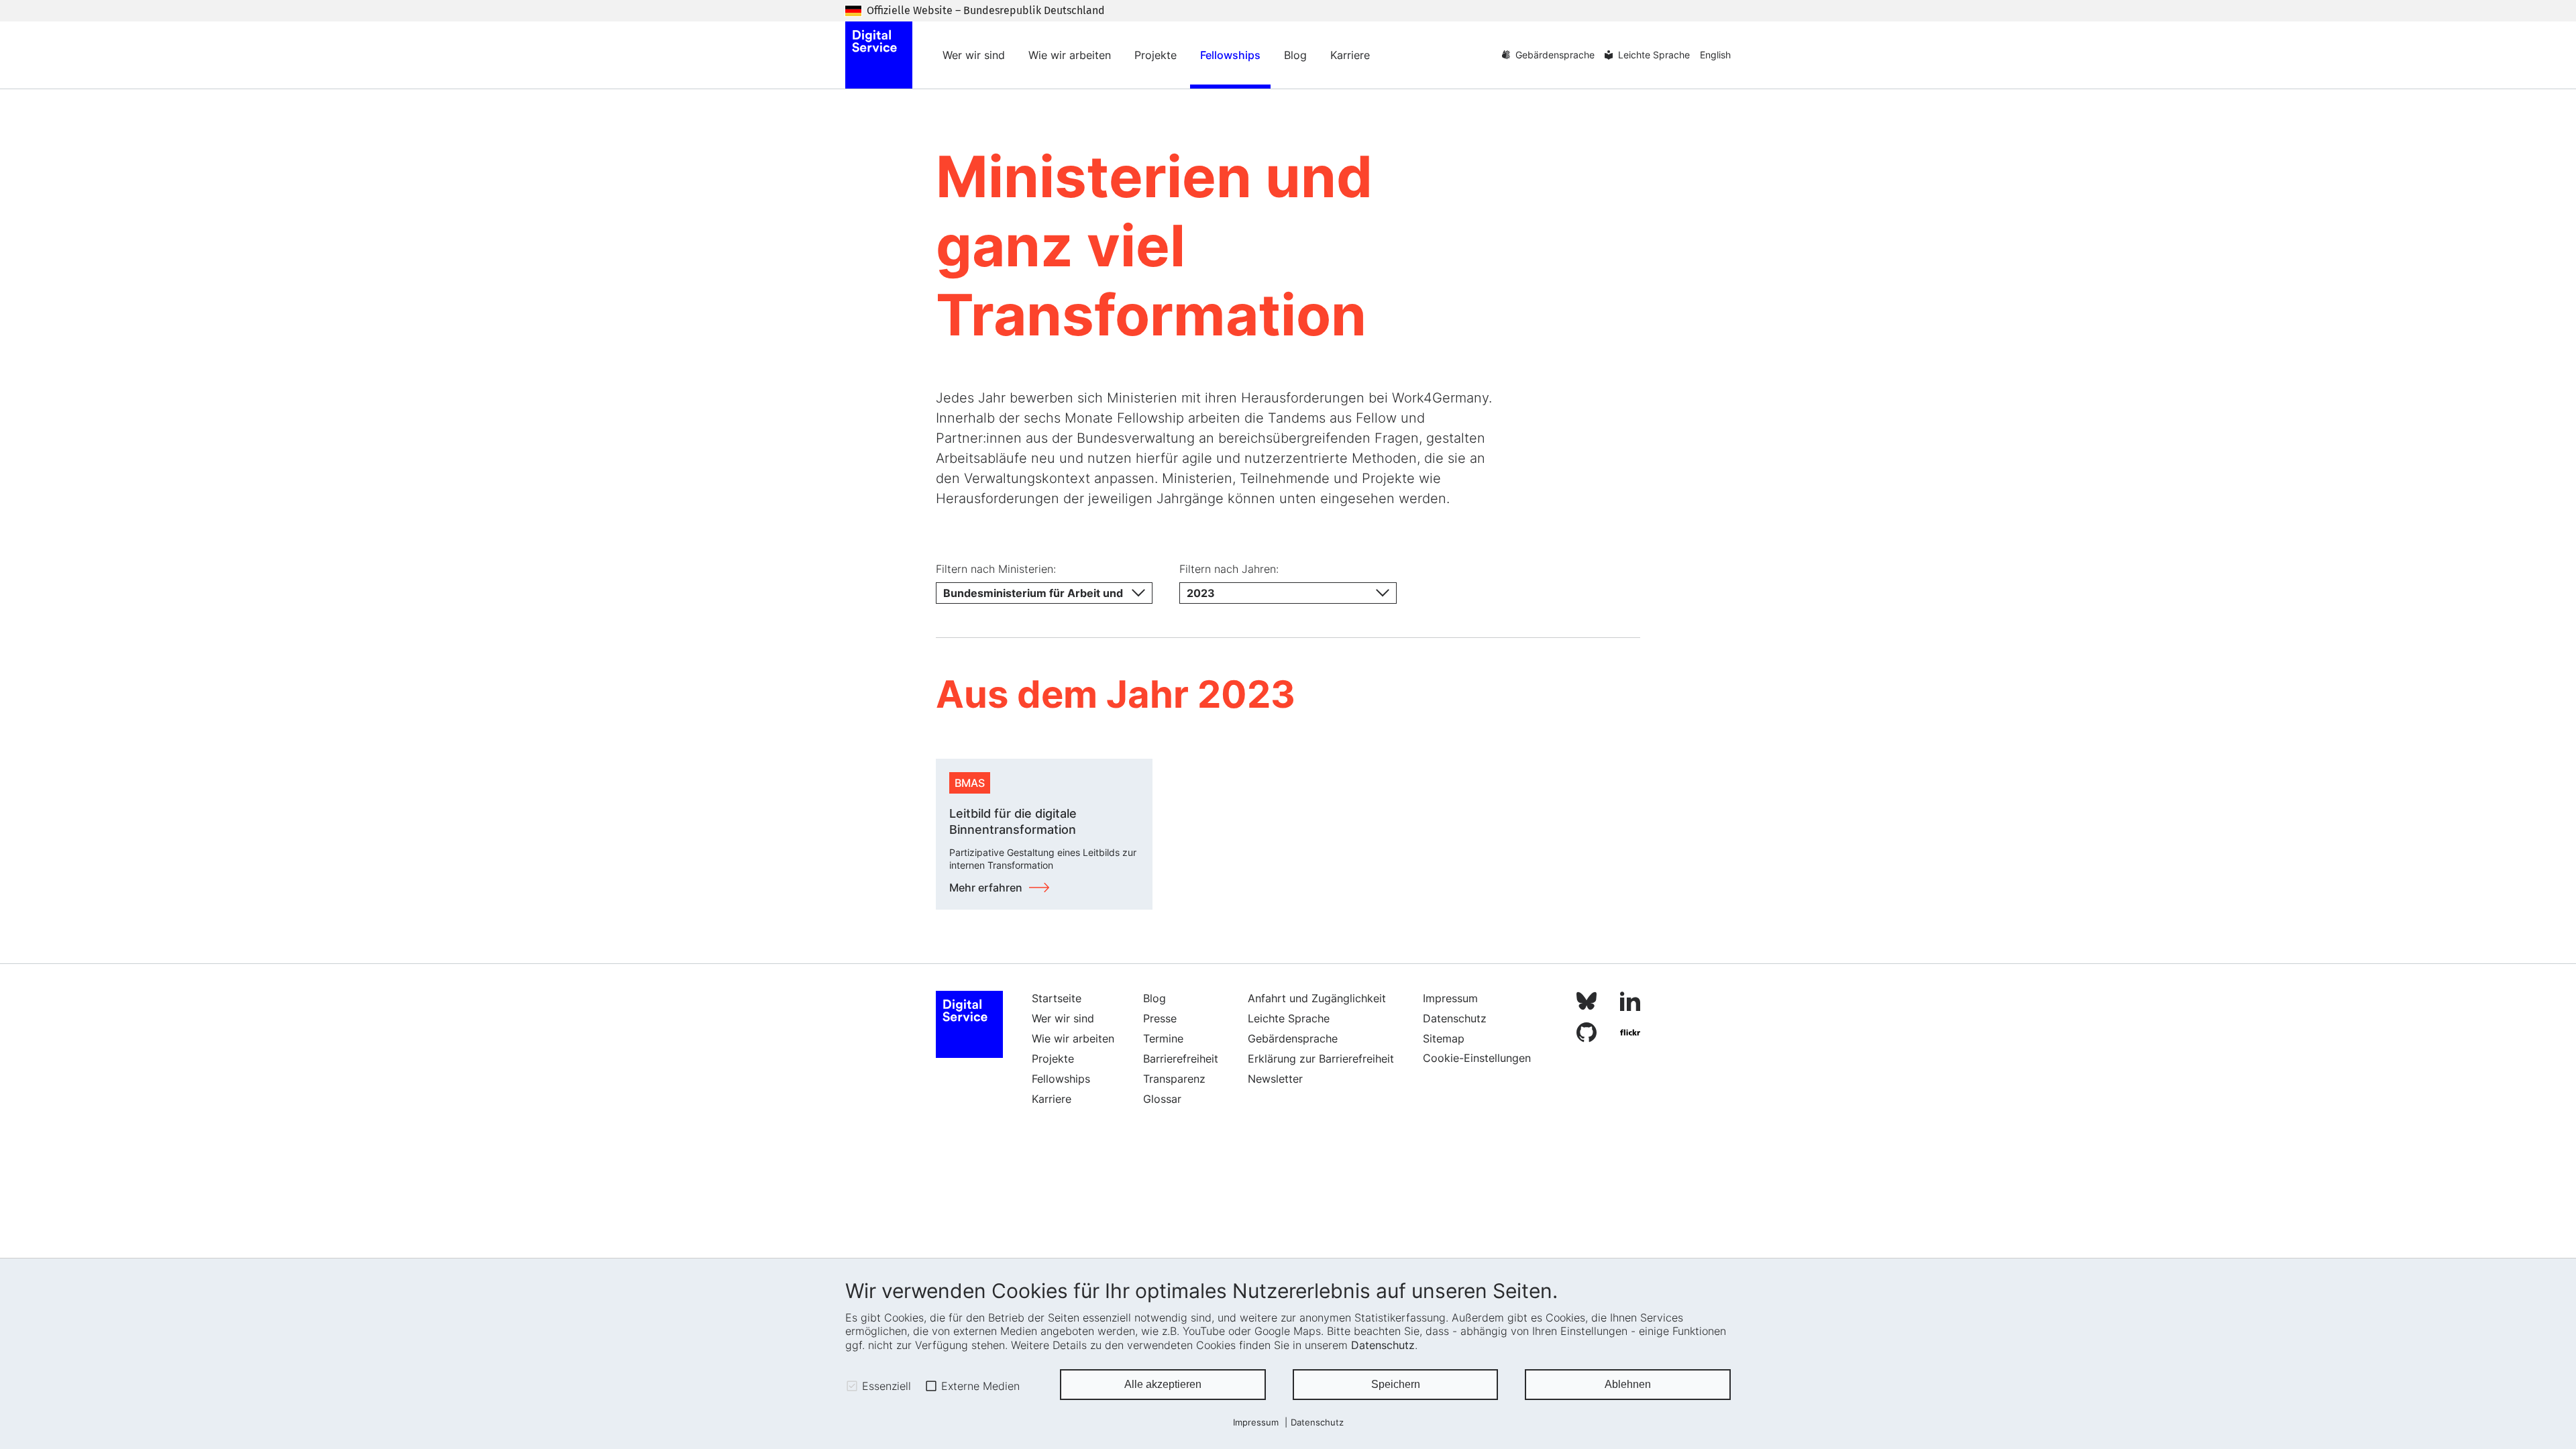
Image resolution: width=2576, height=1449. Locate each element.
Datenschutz (1383, 1345)
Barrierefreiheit (1181, 1059)
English (1715, 55)
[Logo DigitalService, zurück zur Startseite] (879, 55)
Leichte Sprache (1654, 55)
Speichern (1396, 1384)
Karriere (1350, 55)
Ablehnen (1628, 1384)
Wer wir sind (974, 55)
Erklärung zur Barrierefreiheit (1321, 1059)
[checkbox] (852, 1386)
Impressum (1256, 1423)
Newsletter (1275, 1079)
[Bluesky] (1587, 1003)
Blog (1295, 55)
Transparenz (1174, 1079)
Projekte (1156, 55)
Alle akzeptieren (1163, 1384)
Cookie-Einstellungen (1477, 1058)
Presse (1160, 1018)
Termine (1163, 1038)
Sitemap (1444, 1038)
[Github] (1587, 1035)
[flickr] (1630, 1035)
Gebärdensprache (1555, 55)
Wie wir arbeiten (1070, 55)
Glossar (1162, 1099)
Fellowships (1230, 55)
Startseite (1057, 998)
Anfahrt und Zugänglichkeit (1317, 998)
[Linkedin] (1630, 1003)
